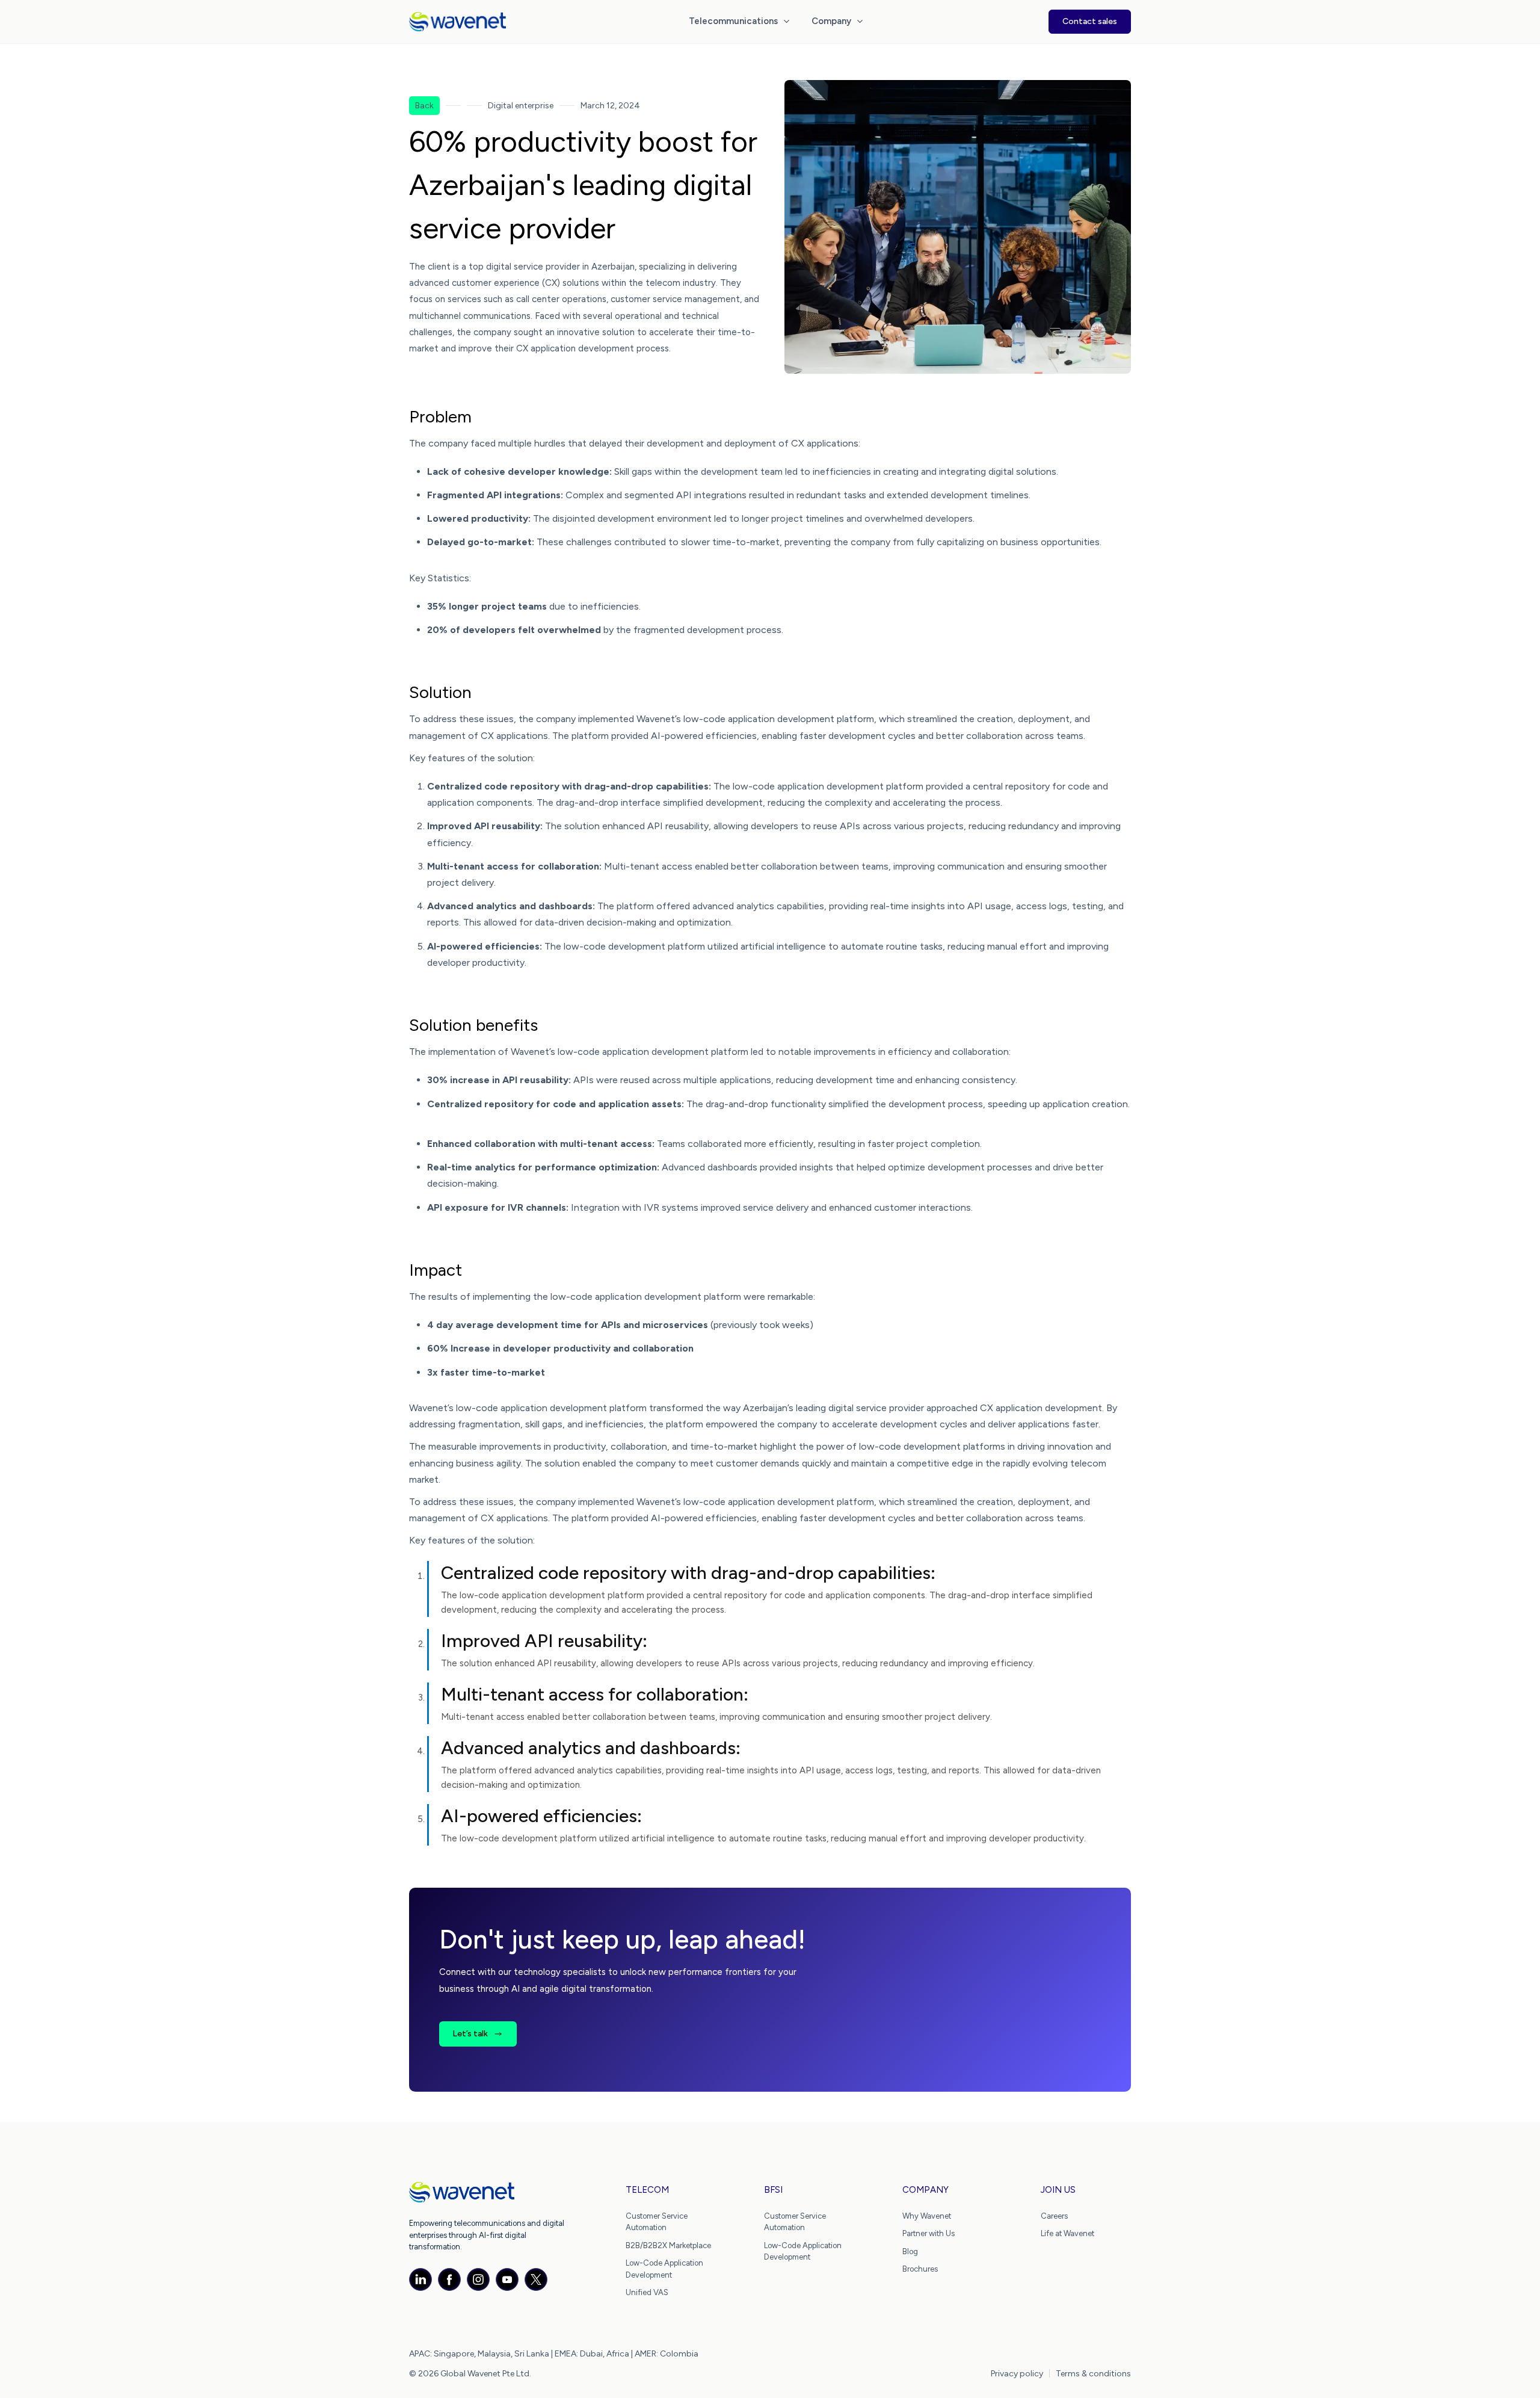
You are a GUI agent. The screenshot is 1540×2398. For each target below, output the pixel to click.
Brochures (920, 2269)
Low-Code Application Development (664, 2269)
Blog (910, 2251)
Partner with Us (929, 2233)
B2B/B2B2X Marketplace (668, 2245)
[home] (457, 22)
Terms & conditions (1093, 2374)
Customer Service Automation (657, 2222)
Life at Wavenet (1067, 2233)
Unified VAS (647, 2292)
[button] (741, 22)
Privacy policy (1017, 2374)
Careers (1054, 2216)
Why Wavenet (927, 2216)
